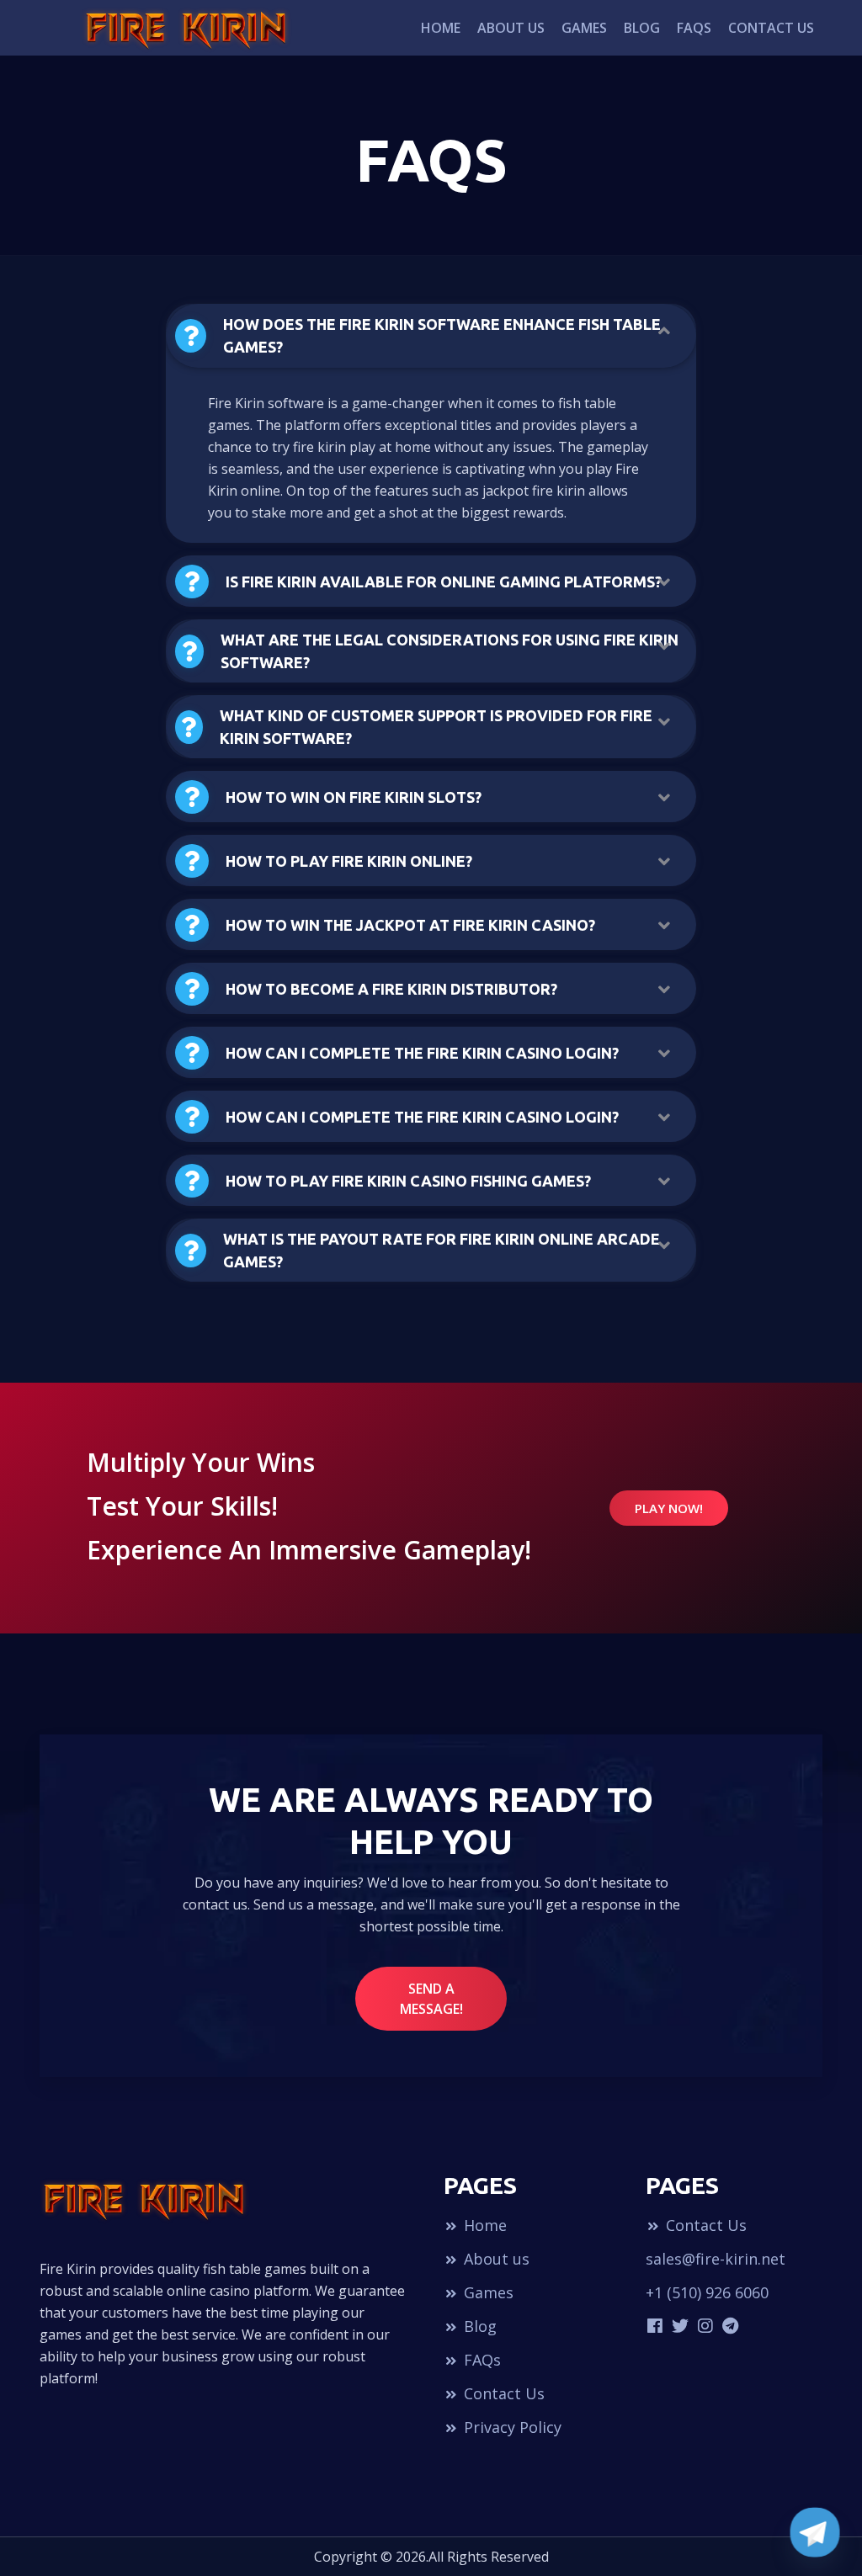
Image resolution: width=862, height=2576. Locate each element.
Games (584, 28)
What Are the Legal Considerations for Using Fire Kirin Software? (450, 651)
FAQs (694, 28)
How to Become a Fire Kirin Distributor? (391, 989)
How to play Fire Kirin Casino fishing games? (408, 1181)
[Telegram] (815, 2532)
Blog (642, 28)
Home (441, 28)
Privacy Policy (511, 2427)
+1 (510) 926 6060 (707, 2292)
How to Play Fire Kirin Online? (349, 861)
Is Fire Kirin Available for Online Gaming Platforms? (444, 582)
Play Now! (669, 1508)
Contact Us (771, 28)
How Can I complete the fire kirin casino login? (422, 1053)
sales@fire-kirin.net (716, 2259)
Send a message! (431, 1999)
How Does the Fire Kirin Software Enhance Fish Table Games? (442, 335)
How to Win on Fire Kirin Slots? (354, 797)
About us (511, 28)
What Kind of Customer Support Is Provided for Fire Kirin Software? (436, 727)
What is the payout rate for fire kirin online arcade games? (442, 1250)
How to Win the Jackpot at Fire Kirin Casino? (410, 925)
